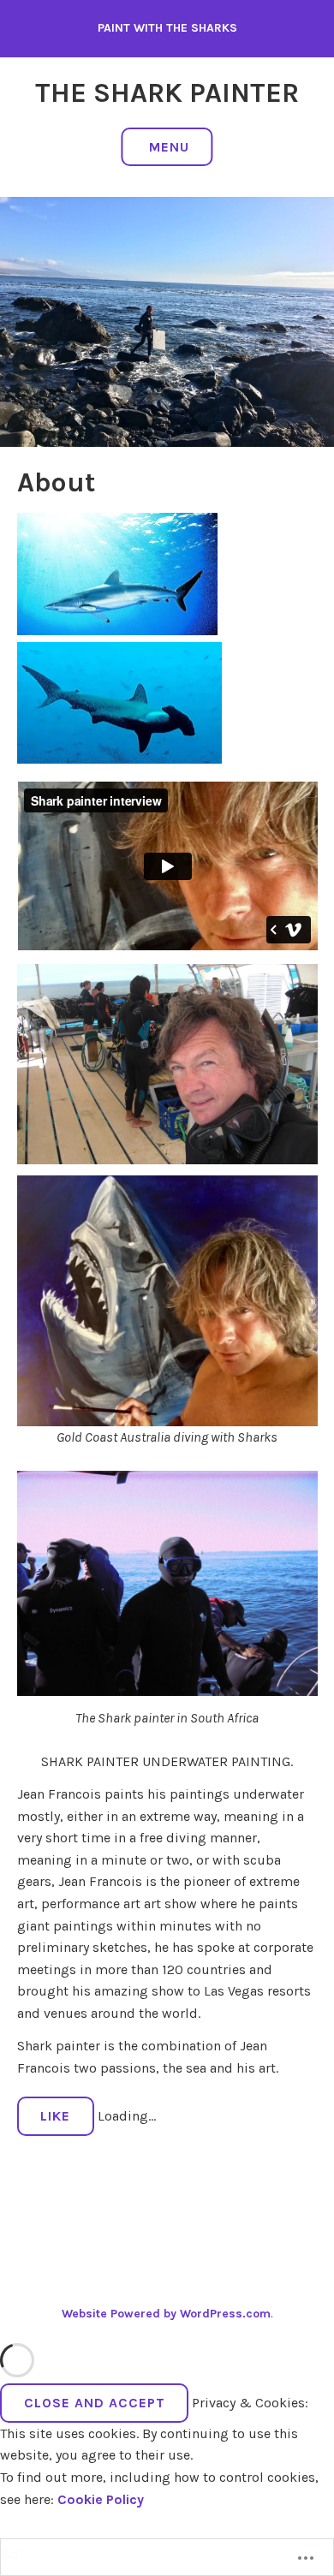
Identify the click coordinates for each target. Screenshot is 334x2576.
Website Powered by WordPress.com (166, 2314)
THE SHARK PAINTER (167, 93)
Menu (169, 147)
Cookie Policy (101, 2499)
